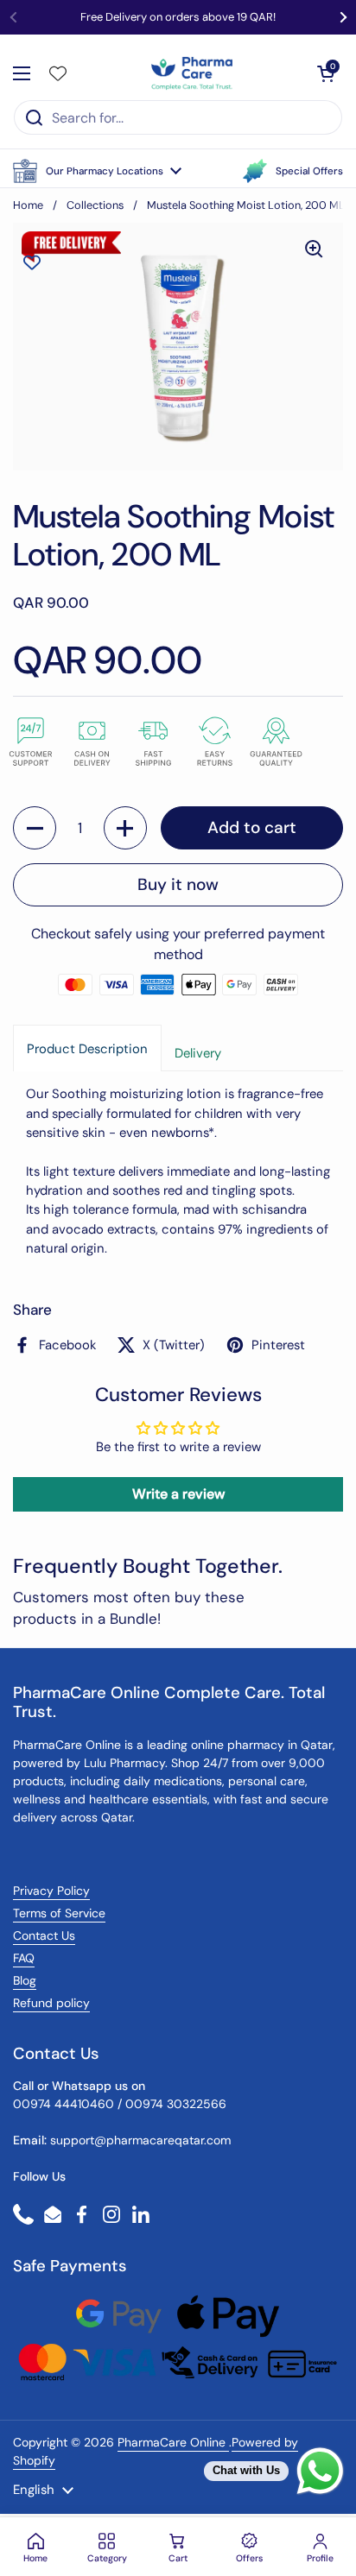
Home (28, 205)
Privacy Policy (51, 1891)
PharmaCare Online (173, 2442)
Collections (95, 205)
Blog (25, 1980)
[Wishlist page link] (58, 73)
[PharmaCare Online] (193, 73)
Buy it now (178, 884)
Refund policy (51, 2003)
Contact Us (44, 1935)
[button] (97, 171)
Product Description (87, 1049)
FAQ (24, 1958)
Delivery (198, 1053)
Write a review (178, 1494)
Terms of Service (59, 1913)
